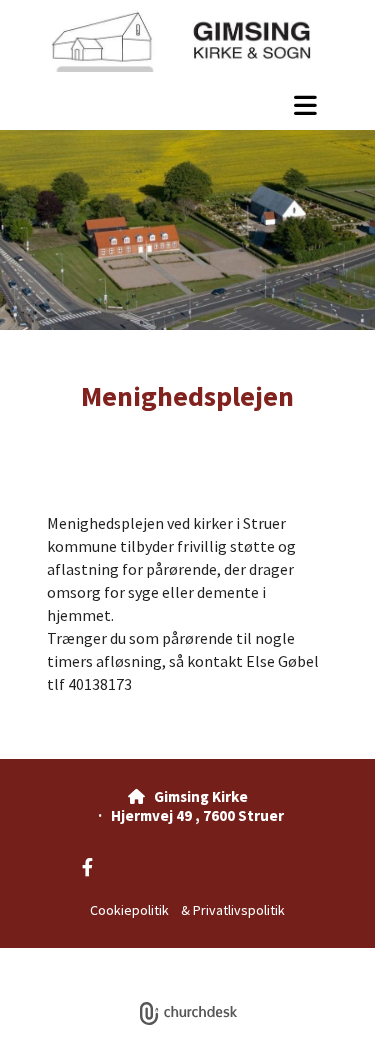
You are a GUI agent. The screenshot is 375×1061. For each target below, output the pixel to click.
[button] (187, 105)
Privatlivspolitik (239, 910)
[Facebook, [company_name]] (87, 867)
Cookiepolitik (129, 910)
